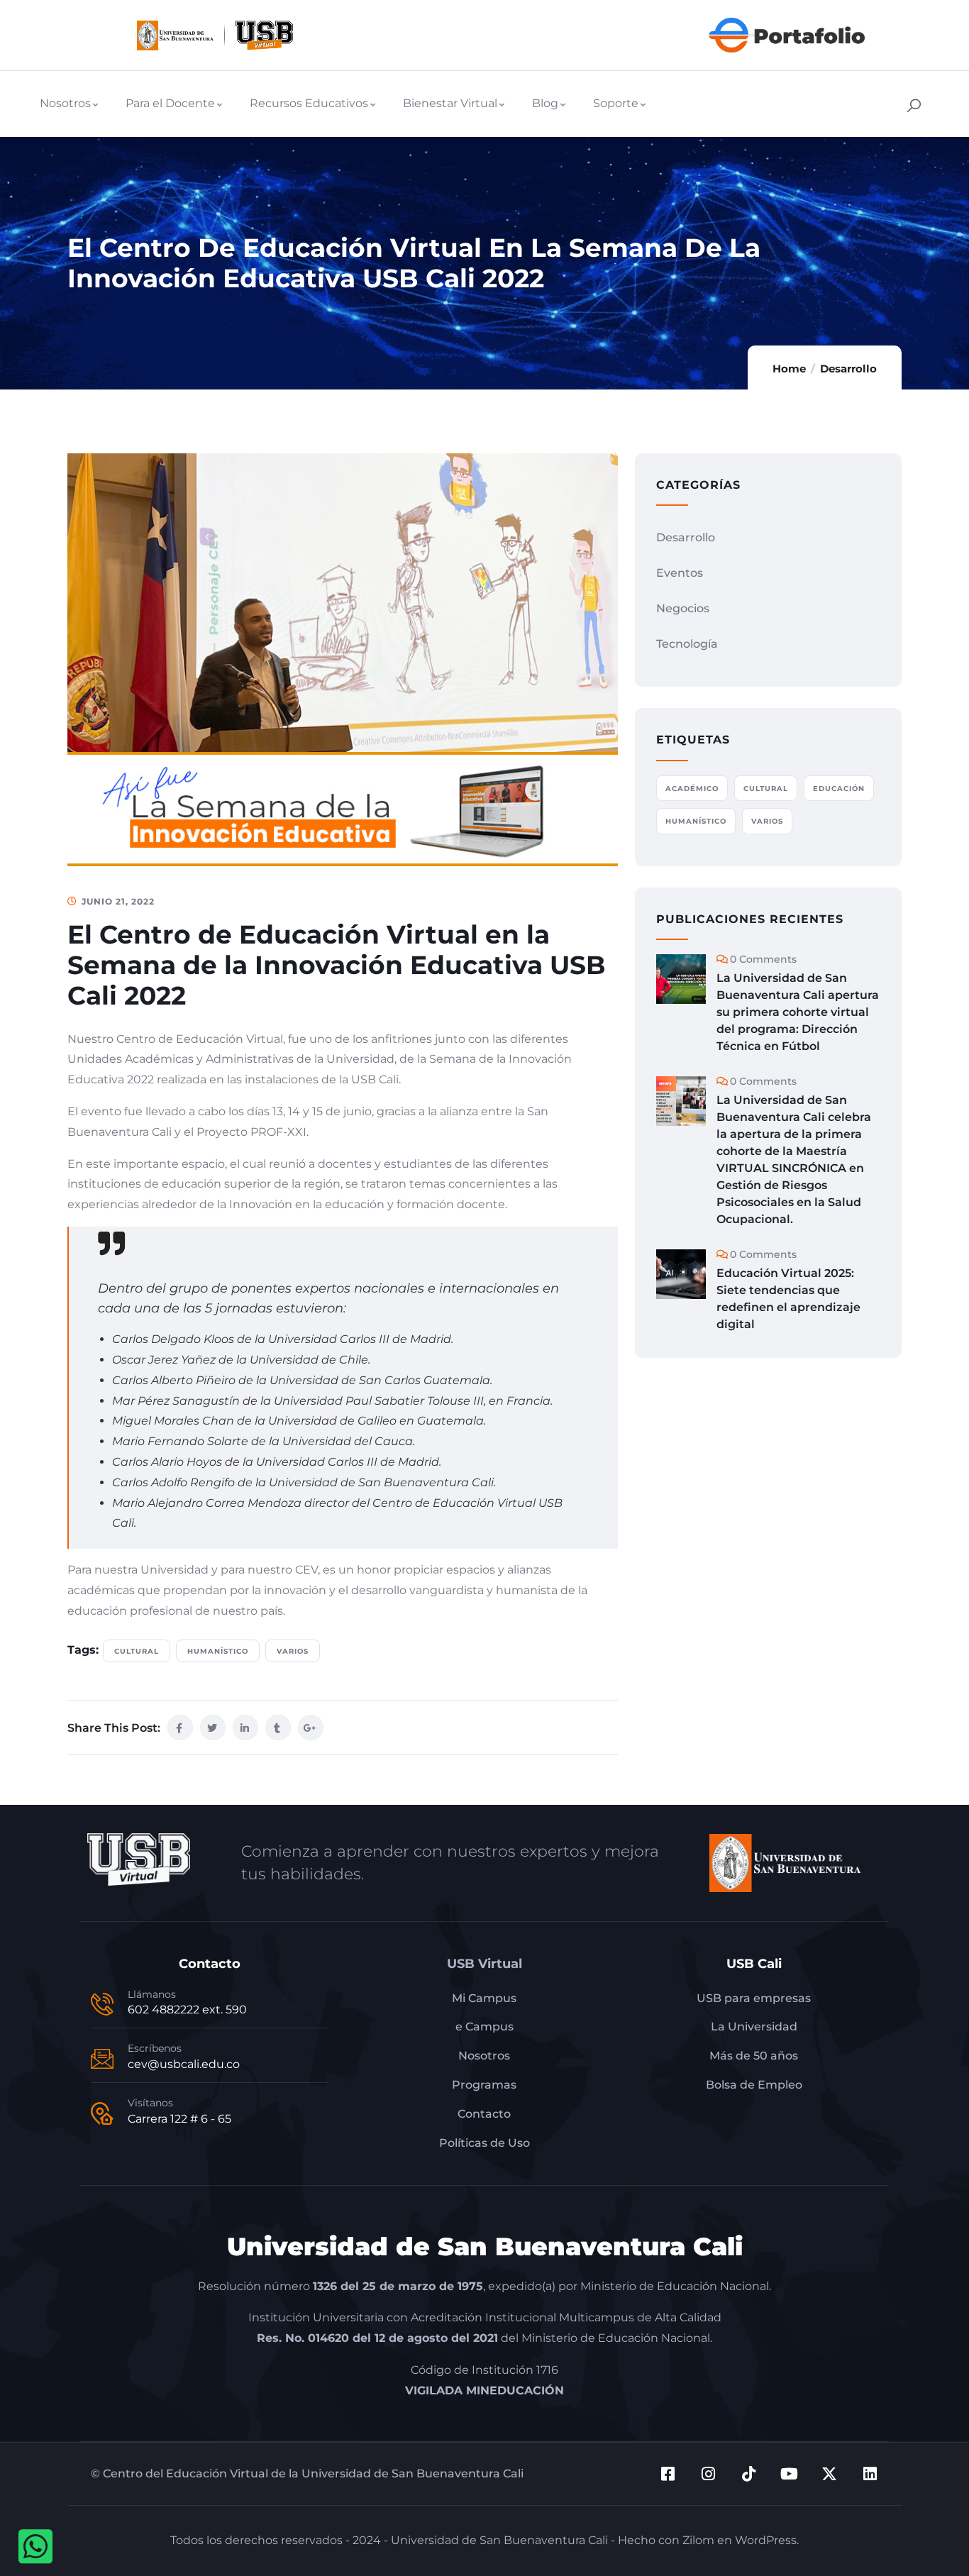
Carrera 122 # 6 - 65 (179, 2119)
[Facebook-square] (668, 2474)
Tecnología (687, 644)
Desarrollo (848, 369)
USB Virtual (484, 1964)
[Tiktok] (748, 2474)
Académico (692, 789)
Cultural (137, 1651)
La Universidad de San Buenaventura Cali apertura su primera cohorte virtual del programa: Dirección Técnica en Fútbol (798, 1012)
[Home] (215, 35)
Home (789, 369)
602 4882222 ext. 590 (187, 2010)
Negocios (683, 608)
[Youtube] (789, 2474)
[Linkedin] (870, 2474)
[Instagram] (708, 2474)
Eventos (680, 573)
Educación (839, 789)
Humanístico (218, 1651)
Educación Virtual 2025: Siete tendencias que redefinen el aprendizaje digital (788, 1299)
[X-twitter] (829, 2474)
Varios (293, 1651)
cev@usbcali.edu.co (184, 2064)
